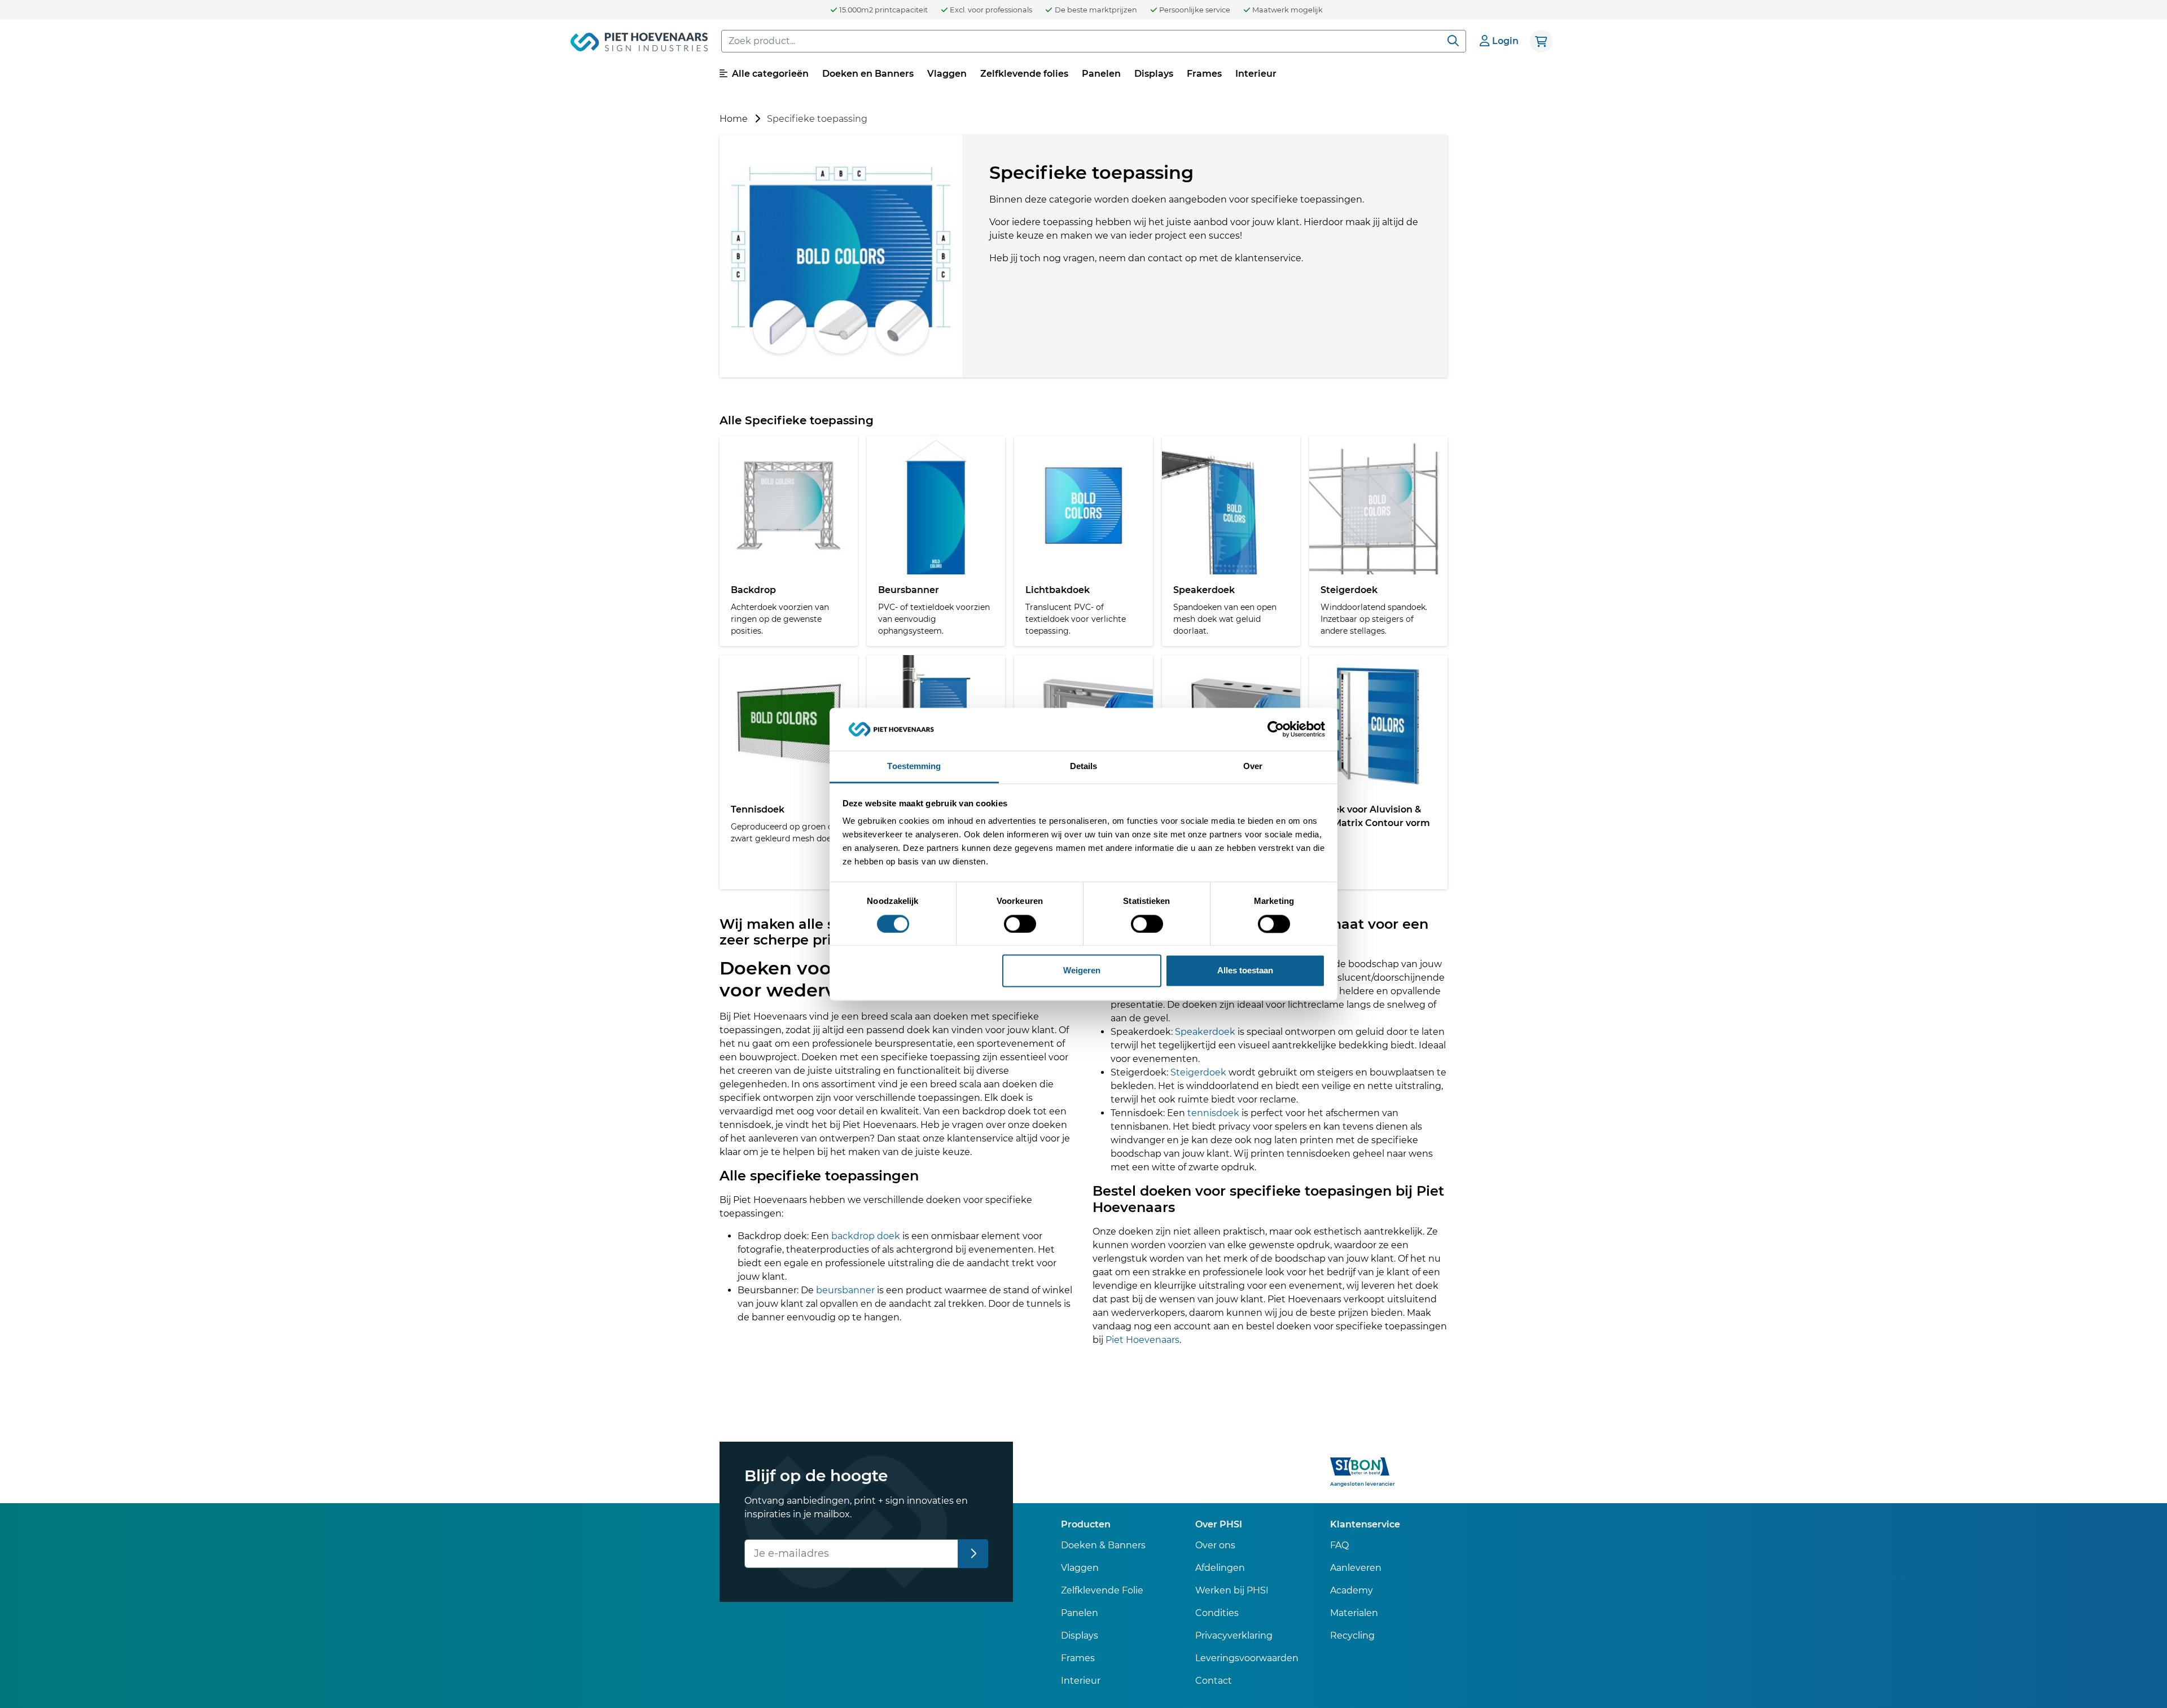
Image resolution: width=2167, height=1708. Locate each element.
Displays (1154, 74)
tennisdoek (1213, 1113)
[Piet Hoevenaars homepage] (639, 44)
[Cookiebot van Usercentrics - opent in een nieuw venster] (1276, 729)
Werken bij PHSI (1232, 1590)
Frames (1204, 74)
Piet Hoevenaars (1142, 1340)
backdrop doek (866, 1236)
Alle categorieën (769, 74)
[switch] (1020, 924)
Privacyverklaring (1234, 1635)
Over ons (1215, 1545)
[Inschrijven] (973, 1554)
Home (734, 119)
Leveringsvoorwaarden (1247, 1658)
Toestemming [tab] (914, 767)
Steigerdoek (1198, 1072)
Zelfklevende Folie (1102, 1590)
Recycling (1352, 1635)
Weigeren (1082, 971)
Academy (1352, 1590)
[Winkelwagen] (1541, 41)
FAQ (1339, 1545)
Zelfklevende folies (1024, 74)
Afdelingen (1220, 1568)
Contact (1214, 1681)
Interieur (1256, 74)
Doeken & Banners (1103, 1545)
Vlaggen (947, 74)
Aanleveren (1356, 1568)
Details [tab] (1084, 767)
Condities (1217, 1613)
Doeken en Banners (868, 74)
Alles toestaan (1245, 971)
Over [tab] (1253, 767)
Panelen (1101, 74)
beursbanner (845, 1290)
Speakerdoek (1205, 1032)
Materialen (1354, 1613)
